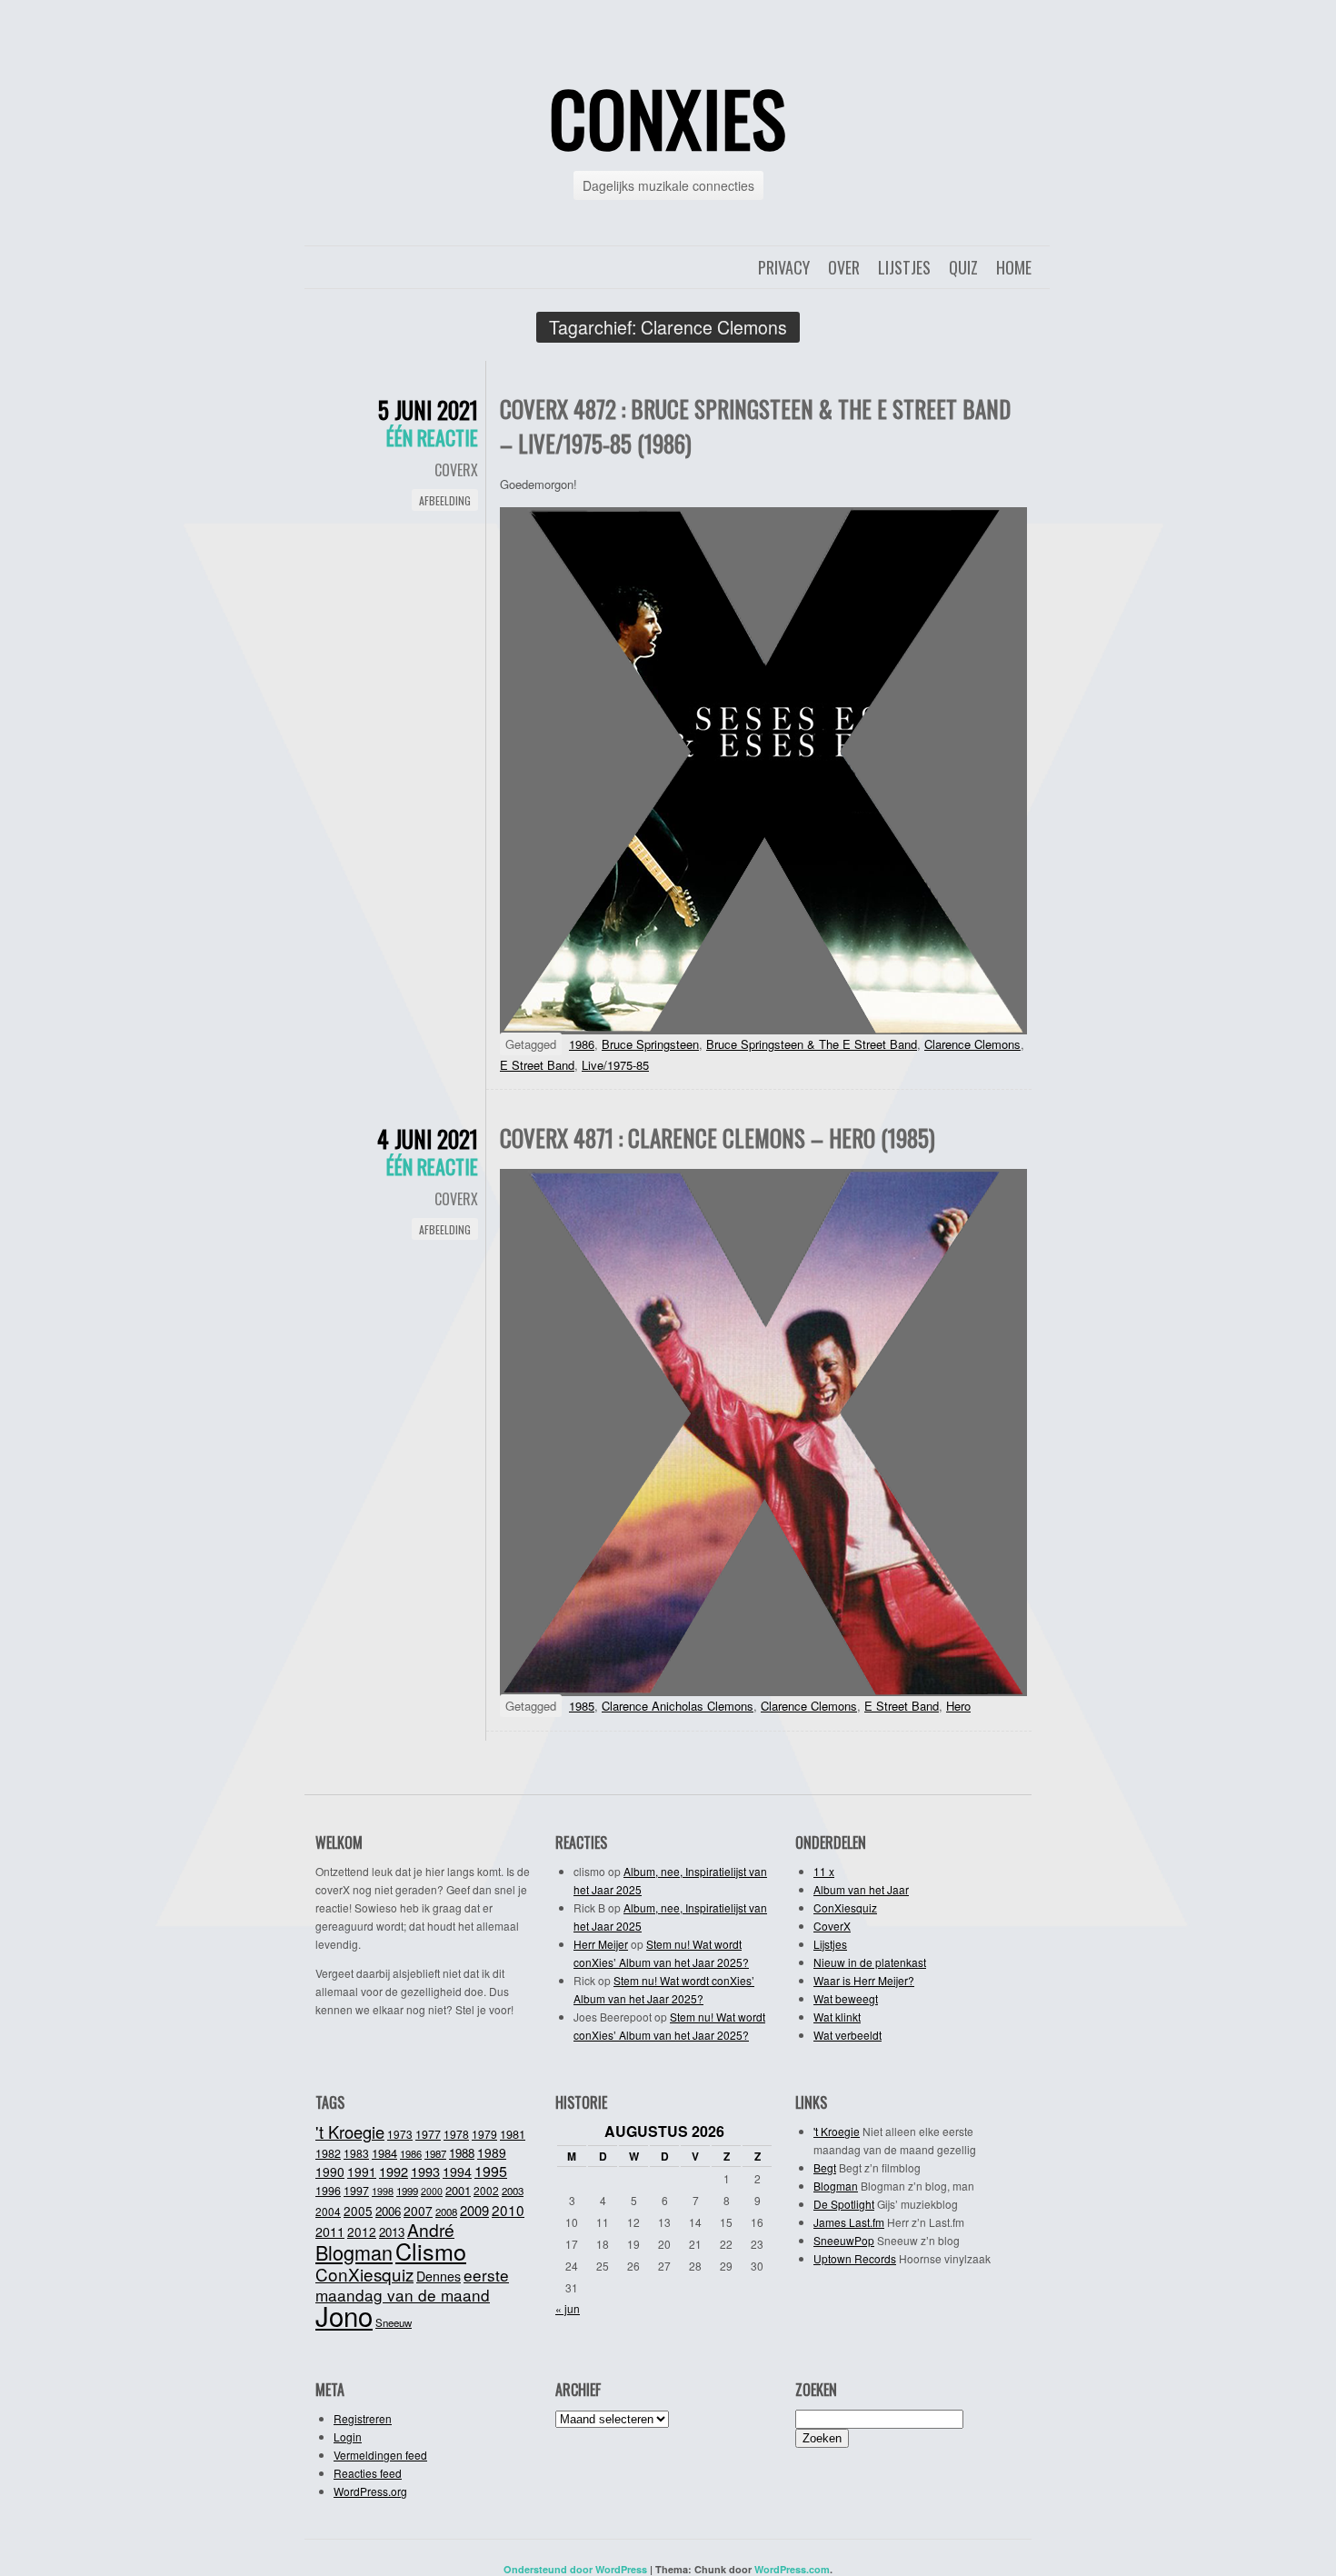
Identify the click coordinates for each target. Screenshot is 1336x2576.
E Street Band (537, 1065)
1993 (425, 2171)
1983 (356, 2153)
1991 (362, 2172)
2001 (458, 2190)
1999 (407, 2191)
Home (1014, 267)
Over (844, 267)
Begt (825, 2167)
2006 (388, 2211)
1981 (513, 2134)
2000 (432, 2191)
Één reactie (432, 437)
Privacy (784, 267)
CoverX (456, 470)
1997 (356, 2191)
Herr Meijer (601, 1944)
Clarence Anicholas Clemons (678, 1706)
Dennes (439, 2276)
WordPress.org (370, 2491)
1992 (394, 2171)
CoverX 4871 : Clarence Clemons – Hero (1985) (718, 1138)
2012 (362, 2232)
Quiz (963, 267)
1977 (428, 2134)
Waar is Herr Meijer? (864, 1980)
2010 (508, 2210)
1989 (492, 2152)
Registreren (363, 2418)
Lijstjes (904, 267)
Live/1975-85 (615, 1065)
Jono (344, 2315)
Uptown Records (855, 2258)
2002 (486, 2190)
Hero (958, 1706)
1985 (582, 1706)
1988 (462, 2153)
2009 (474, 2210)
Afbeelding (445, 500)
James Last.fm (849, 2222)
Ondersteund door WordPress (575, 2569)
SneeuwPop (844, 2240)
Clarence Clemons (972, 1044)
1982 (328, 2153)
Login (348, 2436)
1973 (400, 2134)
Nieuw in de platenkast (870, 1962)
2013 (392, 2232)
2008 (446, 2212)
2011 (330, 2232)
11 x (824, 1871)
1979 (484, 2134)
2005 (358, 2211)
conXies (668, 117)
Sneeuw (394, 2322)
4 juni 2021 (428, 1138)
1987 (435, 2153)
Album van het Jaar (861, 1889)
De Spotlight (844, 2204)
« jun (568, 2308)
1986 (582, 1044)
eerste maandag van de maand (412, 2285)
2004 (328, 2211)
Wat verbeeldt (847, 2035)
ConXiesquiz (845, 1907)
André (431, 2229)
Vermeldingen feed (380, 2455)
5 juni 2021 (428, 409)
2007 (418, 2211)
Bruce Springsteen (650, 1044)
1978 (456, 2134)
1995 (491, 2171)
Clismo (431, 2251)
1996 (328, 2191)
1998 (383, 2191)
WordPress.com (792, 2569)
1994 (457, 2172)
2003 (513, 2191)
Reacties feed (368, 2473)
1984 (384, 2153)
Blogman (354, 2252)
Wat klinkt (837, 2017)
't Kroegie (350, 2132)
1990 (330, 2172)
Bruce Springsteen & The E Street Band (812, 1044)
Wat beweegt (846, 1998)
